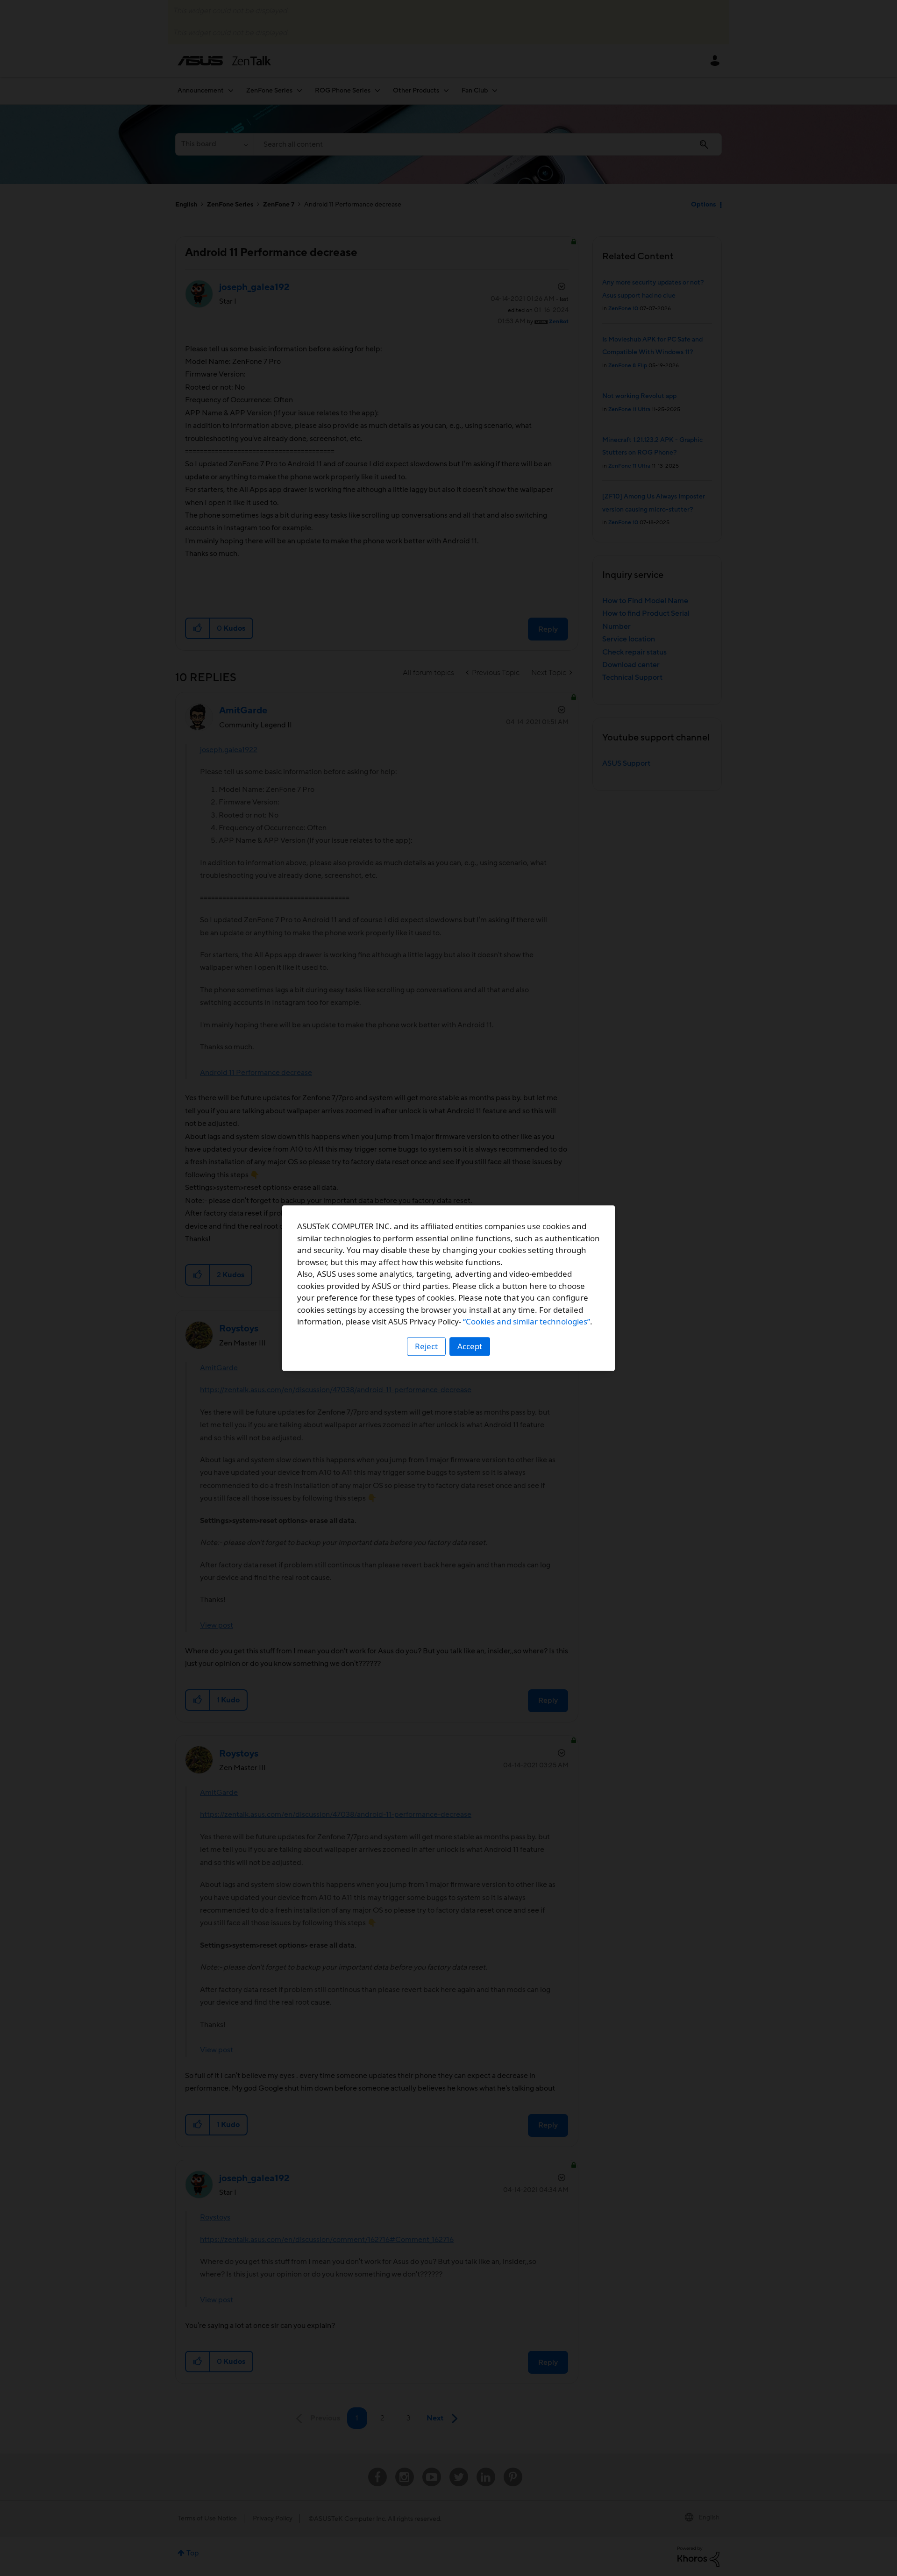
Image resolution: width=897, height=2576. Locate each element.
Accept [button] (470, 1346)
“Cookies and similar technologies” (527, 1321)
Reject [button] (426, 1346)
